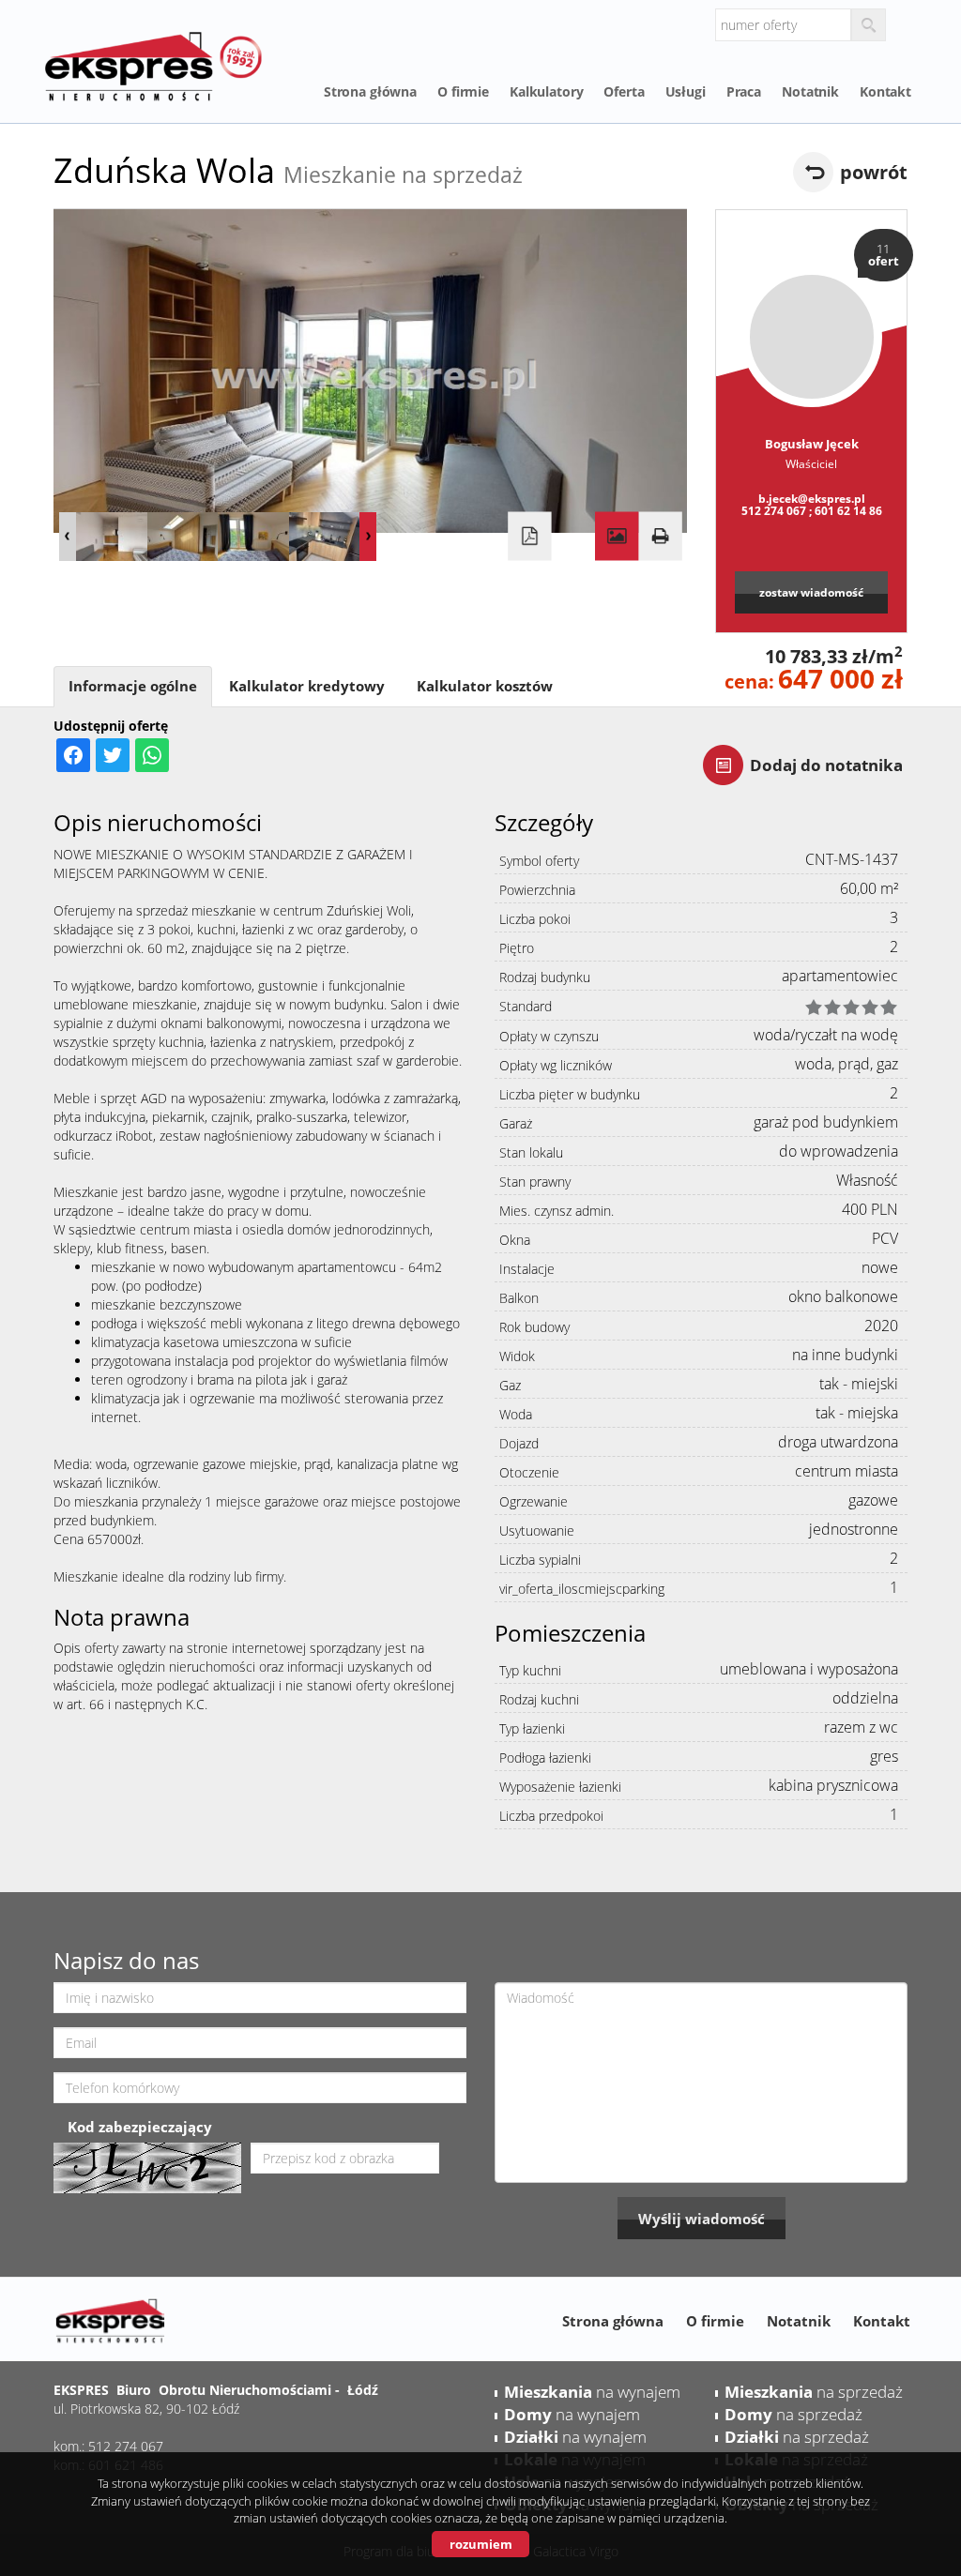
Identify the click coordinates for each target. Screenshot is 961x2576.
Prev (68, 537)
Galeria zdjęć (617, 537)
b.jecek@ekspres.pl (812, 498)
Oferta (624, 91)
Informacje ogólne (133, 686)
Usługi (686, 91)
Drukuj (660, 537)
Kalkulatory (546, 91)
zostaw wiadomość (811, 592)
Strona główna (370, 91)
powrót (874, 172)
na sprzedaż (814, 2392)
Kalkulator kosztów (485, 686)
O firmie (463, 91)
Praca (744, 91)
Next (368, 537)
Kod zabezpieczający (140, 2127)
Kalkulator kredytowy (307, 686)
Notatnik (810, 91)
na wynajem (592, 2392)
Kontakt (885, 91)
